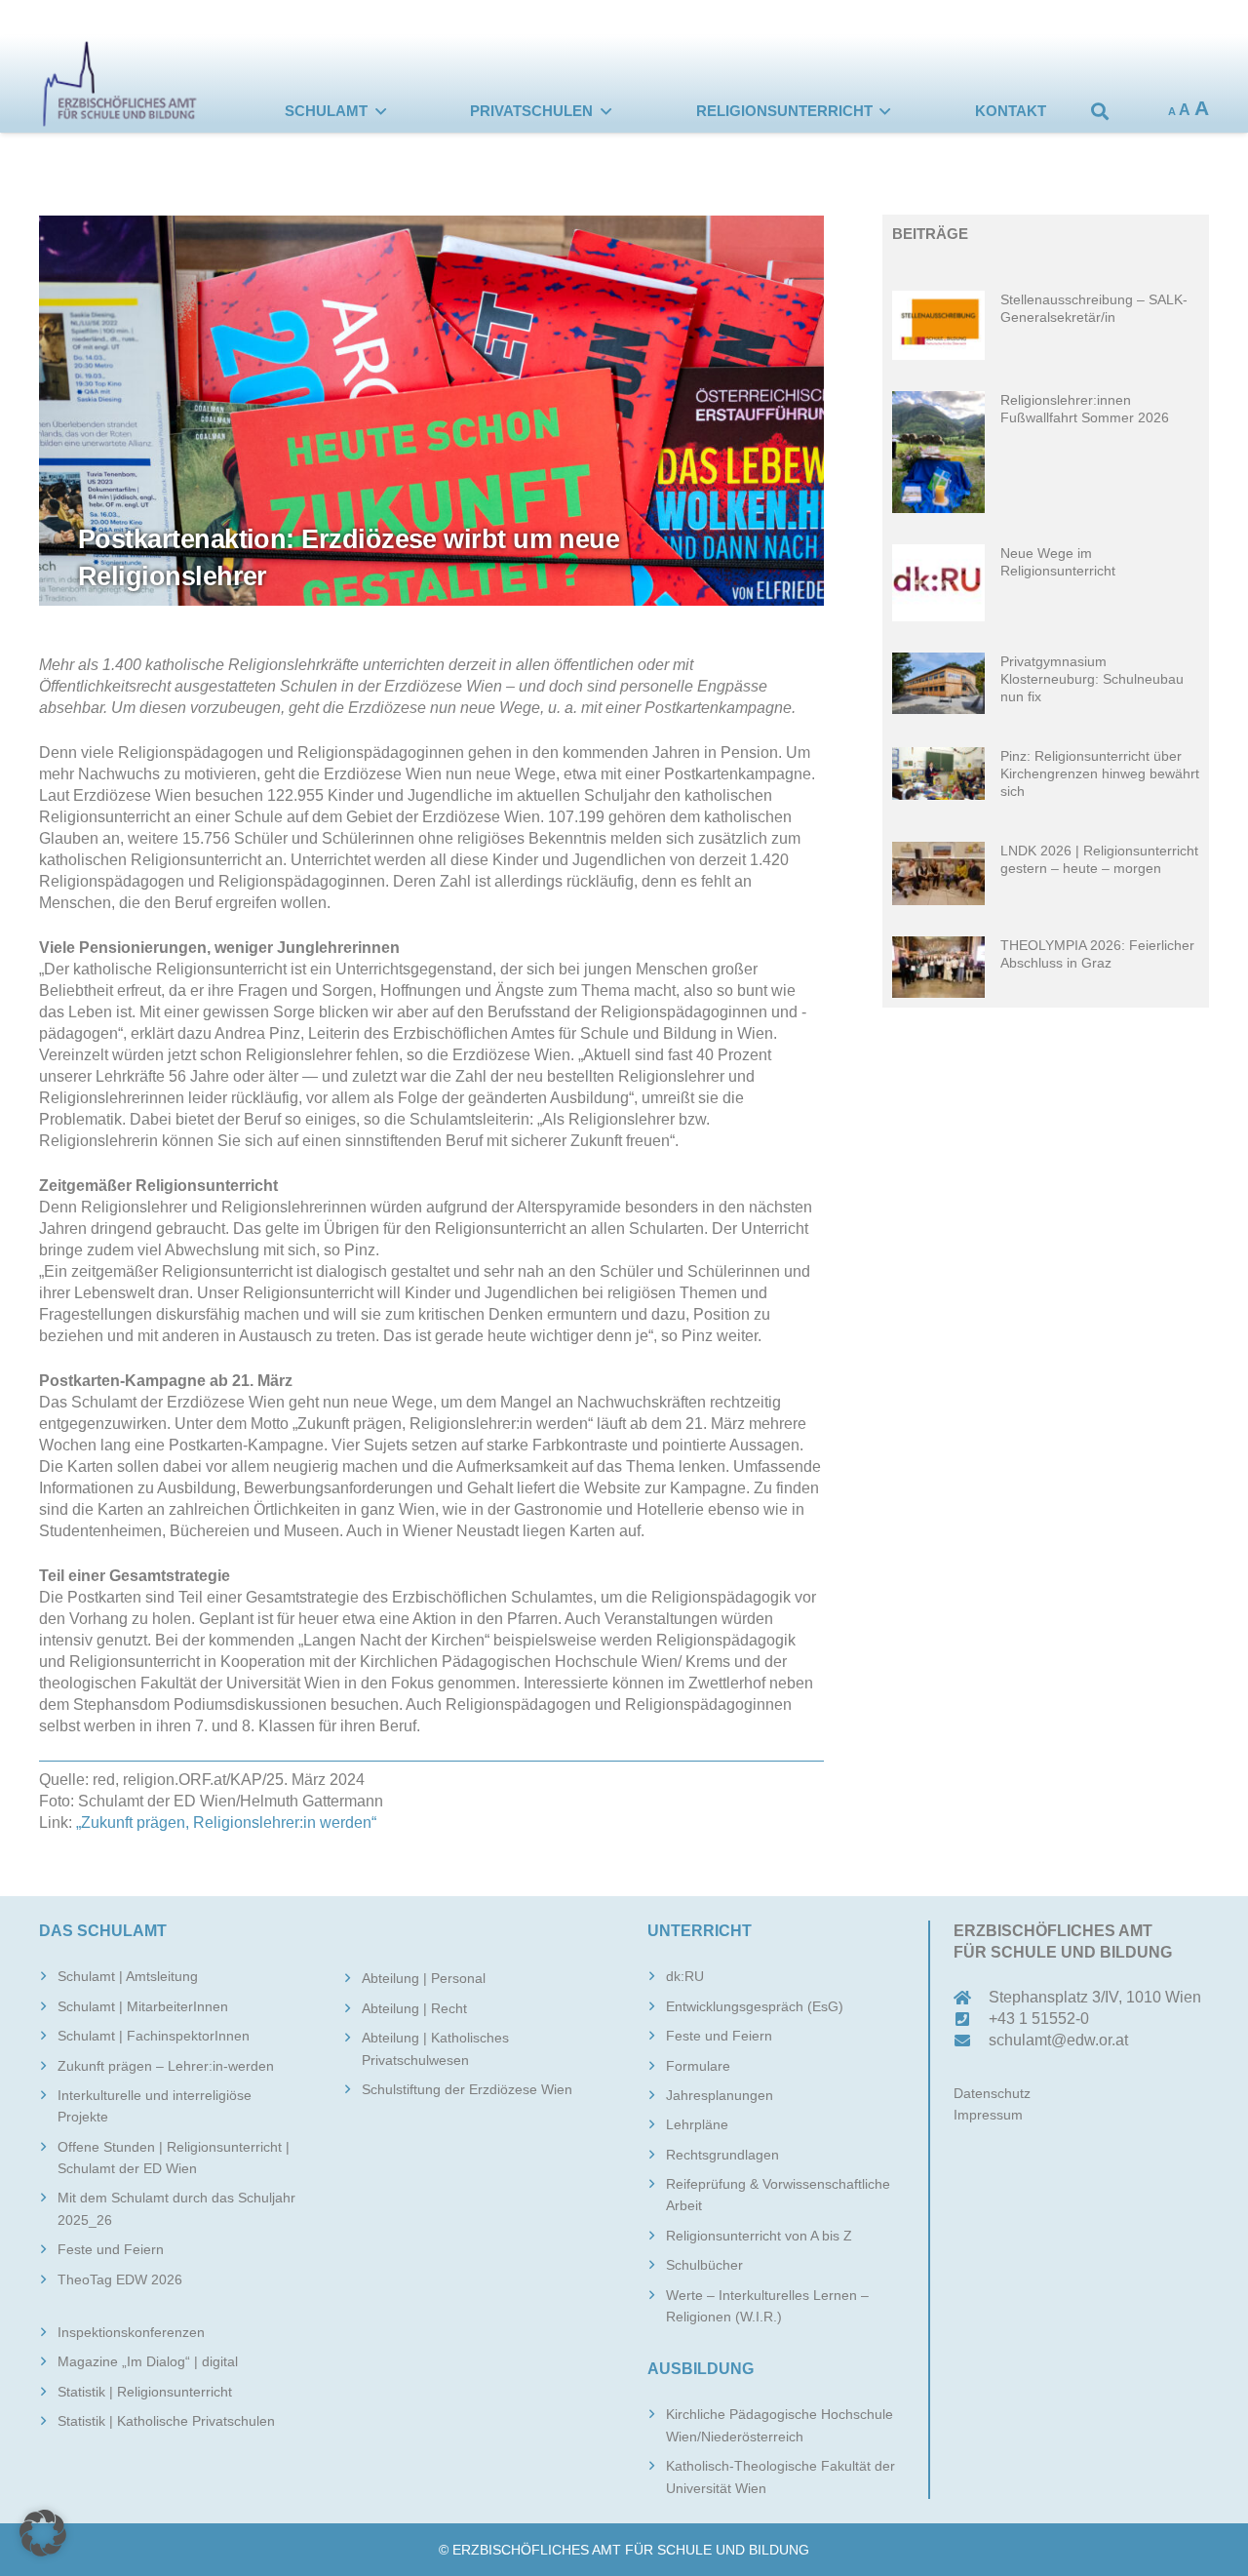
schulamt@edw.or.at (1058, 2040)
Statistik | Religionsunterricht (145, 2392)
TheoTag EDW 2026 (120, 2279)
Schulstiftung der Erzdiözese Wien (467, 2089)
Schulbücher (704, 2265)
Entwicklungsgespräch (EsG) (755, 2006)
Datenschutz (992, 2093)
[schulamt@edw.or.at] (971, 2041)
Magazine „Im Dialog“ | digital (148, 2361)
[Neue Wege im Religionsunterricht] (1046, 582)
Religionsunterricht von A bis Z (759, 2236)
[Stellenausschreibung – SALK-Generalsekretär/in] (1046, 325)
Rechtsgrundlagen (722, 2155)
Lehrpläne (697, 2124)
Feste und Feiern (111, 2249)
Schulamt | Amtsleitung (128, 1976)
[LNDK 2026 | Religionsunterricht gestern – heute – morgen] (1046, 873)
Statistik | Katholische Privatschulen (166, 2421)
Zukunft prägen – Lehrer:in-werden (166, 2066)
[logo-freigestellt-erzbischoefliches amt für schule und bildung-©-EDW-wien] (120, 84)
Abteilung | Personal (424, 1978)
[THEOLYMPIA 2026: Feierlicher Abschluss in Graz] (1046, 967)
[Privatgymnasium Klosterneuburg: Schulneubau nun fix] (1046, 684)
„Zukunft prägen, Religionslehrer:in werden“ (224, 1823)
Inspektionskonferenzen (131, 2332)
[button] (381, 111)
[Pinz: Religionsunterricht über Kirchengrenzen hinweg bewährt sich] (1046, 779)
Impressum (988, 2115)
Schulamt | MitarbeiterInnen (143, 2006)
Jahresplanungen (720, 2095)
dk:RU (685, 1976)
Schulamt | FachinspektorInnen (154, 2036)
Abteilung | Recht (414, 2008)
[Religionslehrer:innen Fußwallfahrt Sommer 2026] (1046, 452)
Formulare (698, 2066)
